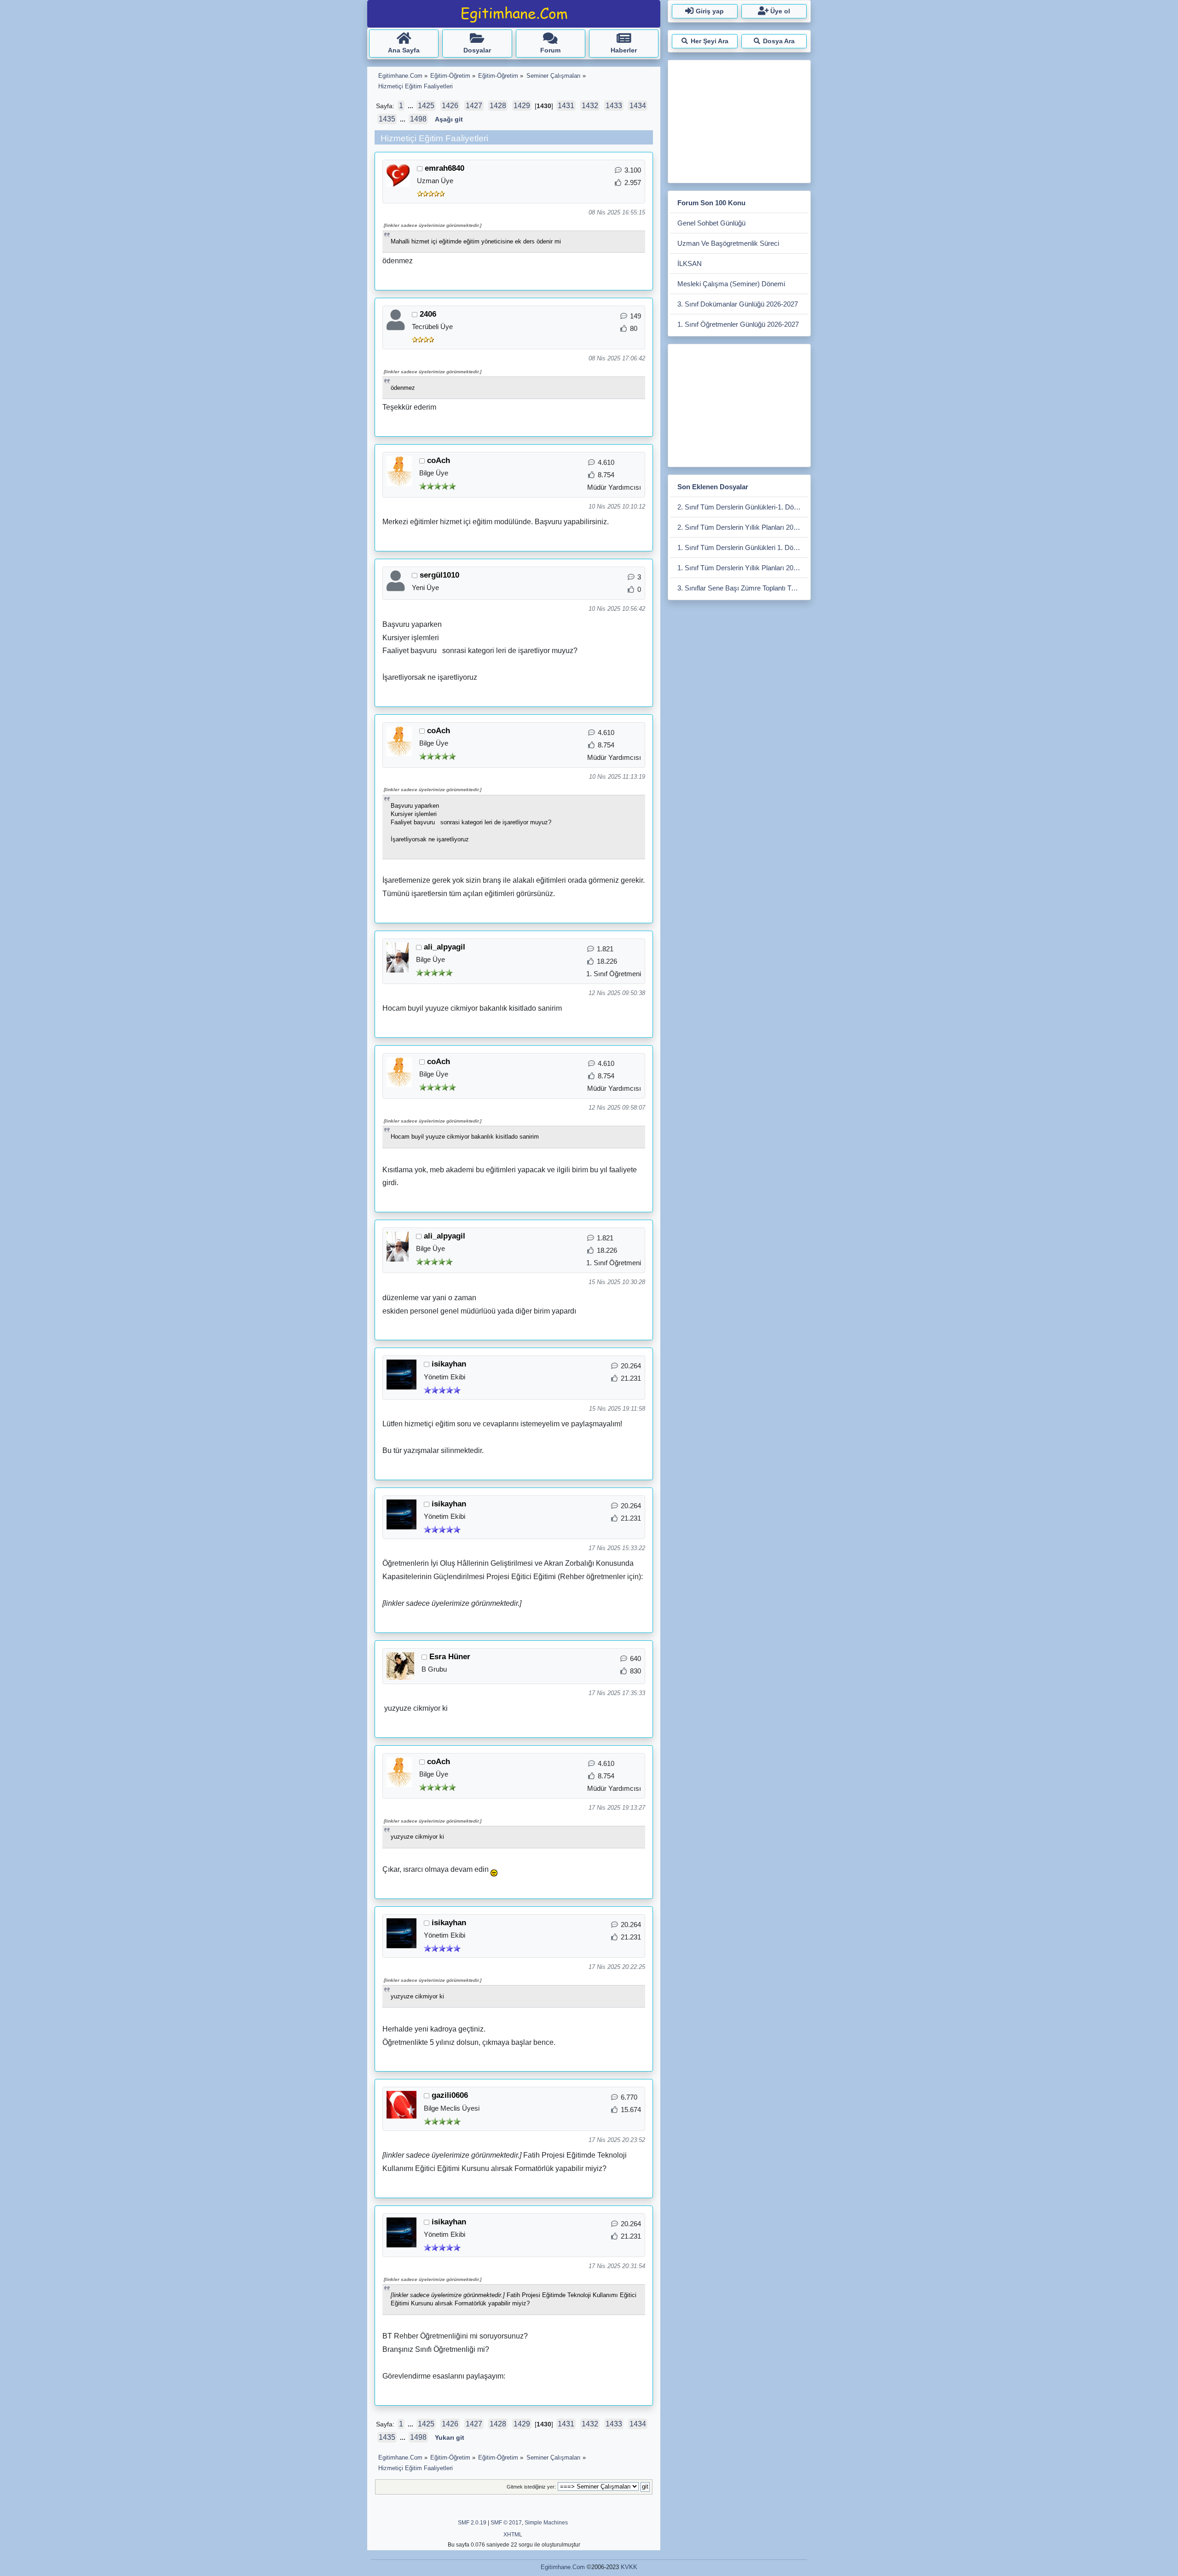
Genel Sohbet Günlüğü (711, 223)
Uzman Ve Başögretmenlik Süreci (728, 243)
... (411, 106)
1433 (614, 106)
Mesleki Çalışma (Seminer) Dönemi (731, 284)
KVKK (629, 2567)
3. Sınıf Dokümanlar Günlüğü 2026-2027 (738, 304)
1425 (426, 106)
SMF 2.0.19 (472, 2523)
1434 (638, 106)
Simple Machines (546, 2523)
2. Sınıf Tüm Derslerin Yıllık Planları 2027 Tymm (743, 527)
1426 (450, 106)
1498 (418, 119)
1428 (498, 106)
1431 (566, 106)
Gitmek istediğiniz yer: (531, 2487)
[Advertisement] (739, 120)
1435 (387, 119)
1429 (522, 106)
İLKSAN (690, 263)
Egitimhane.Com (563, 2567)
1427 (474, 106)
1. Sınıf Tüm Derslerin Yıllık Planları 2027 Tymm (743, 568)
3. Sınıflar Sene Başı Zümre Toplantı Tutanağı (743, 588)
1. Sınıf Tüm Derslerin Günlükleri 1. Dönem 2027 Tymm (743, 547)
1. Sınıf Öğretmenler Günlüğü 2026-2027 (738, 324)
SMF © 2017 (506, 2523)
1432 (590, 106)
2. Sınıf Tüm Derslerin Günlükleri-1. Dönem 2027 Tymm (743, 507)
